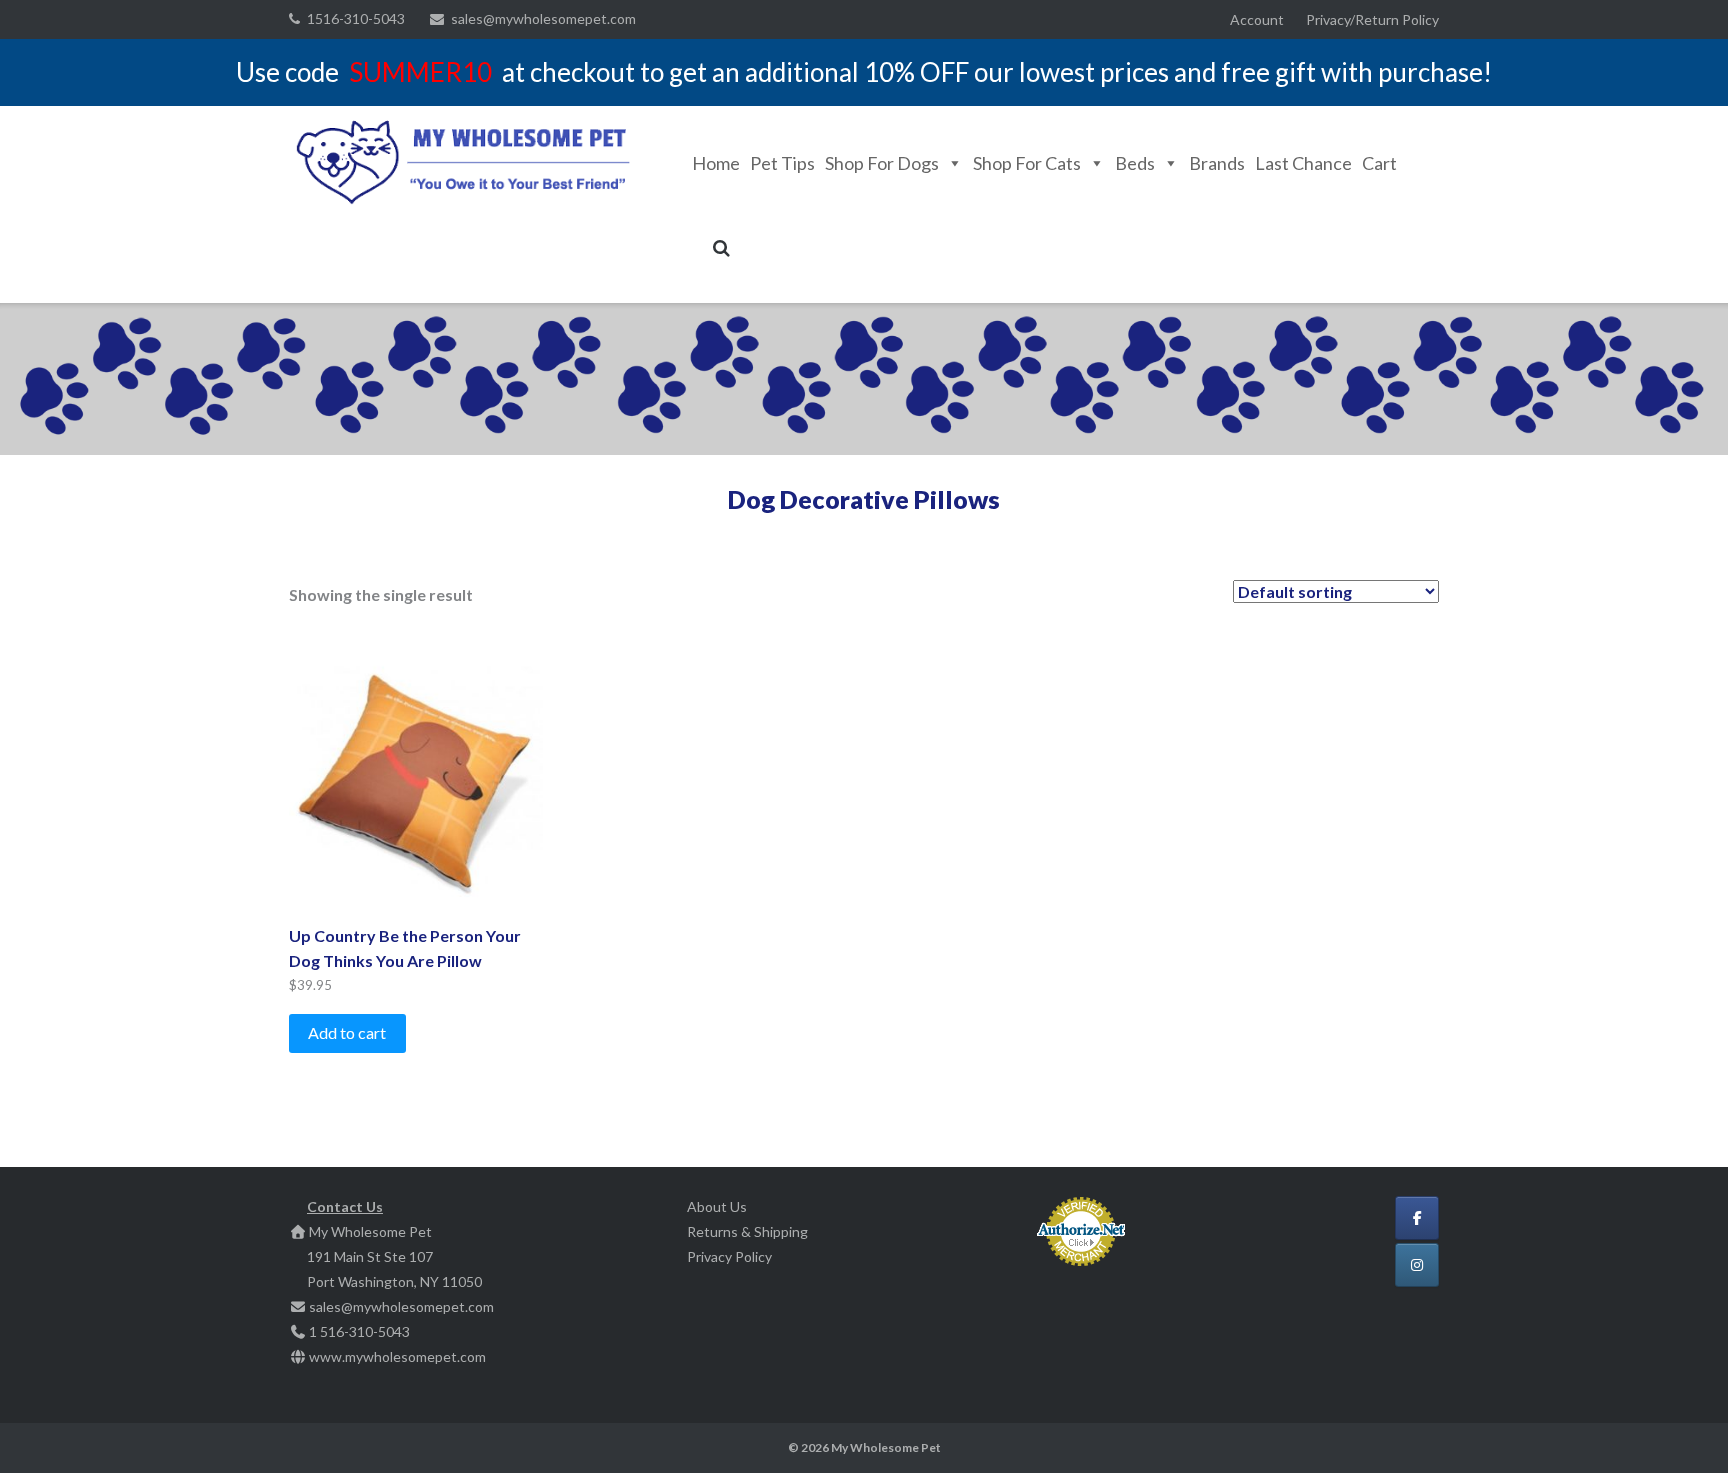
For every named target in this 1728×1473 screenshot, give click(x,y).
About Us (717, 1206)
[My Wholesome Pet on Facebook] (1417, 1218)
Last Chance (1303, 163)
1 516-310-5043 (359, 1331)
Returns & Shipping (747, 1231)
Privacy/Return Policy (1372, 19)
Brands (1217, 163)
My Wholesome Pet (886, 1447)
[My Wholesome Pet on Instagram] (1417, 1265)
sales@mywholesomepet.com (543, 18)
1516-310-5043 (356, 18)
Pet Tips (782, 163)
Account (1257, 19)
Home (716, 163)
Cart (1379, 163)
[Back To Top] (1678, 1425)
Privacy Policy (729, 1256)
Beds (1135, 163)
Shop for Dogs (882, 163)
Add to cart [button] (347, 1032)
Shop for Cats (1027, 163)
